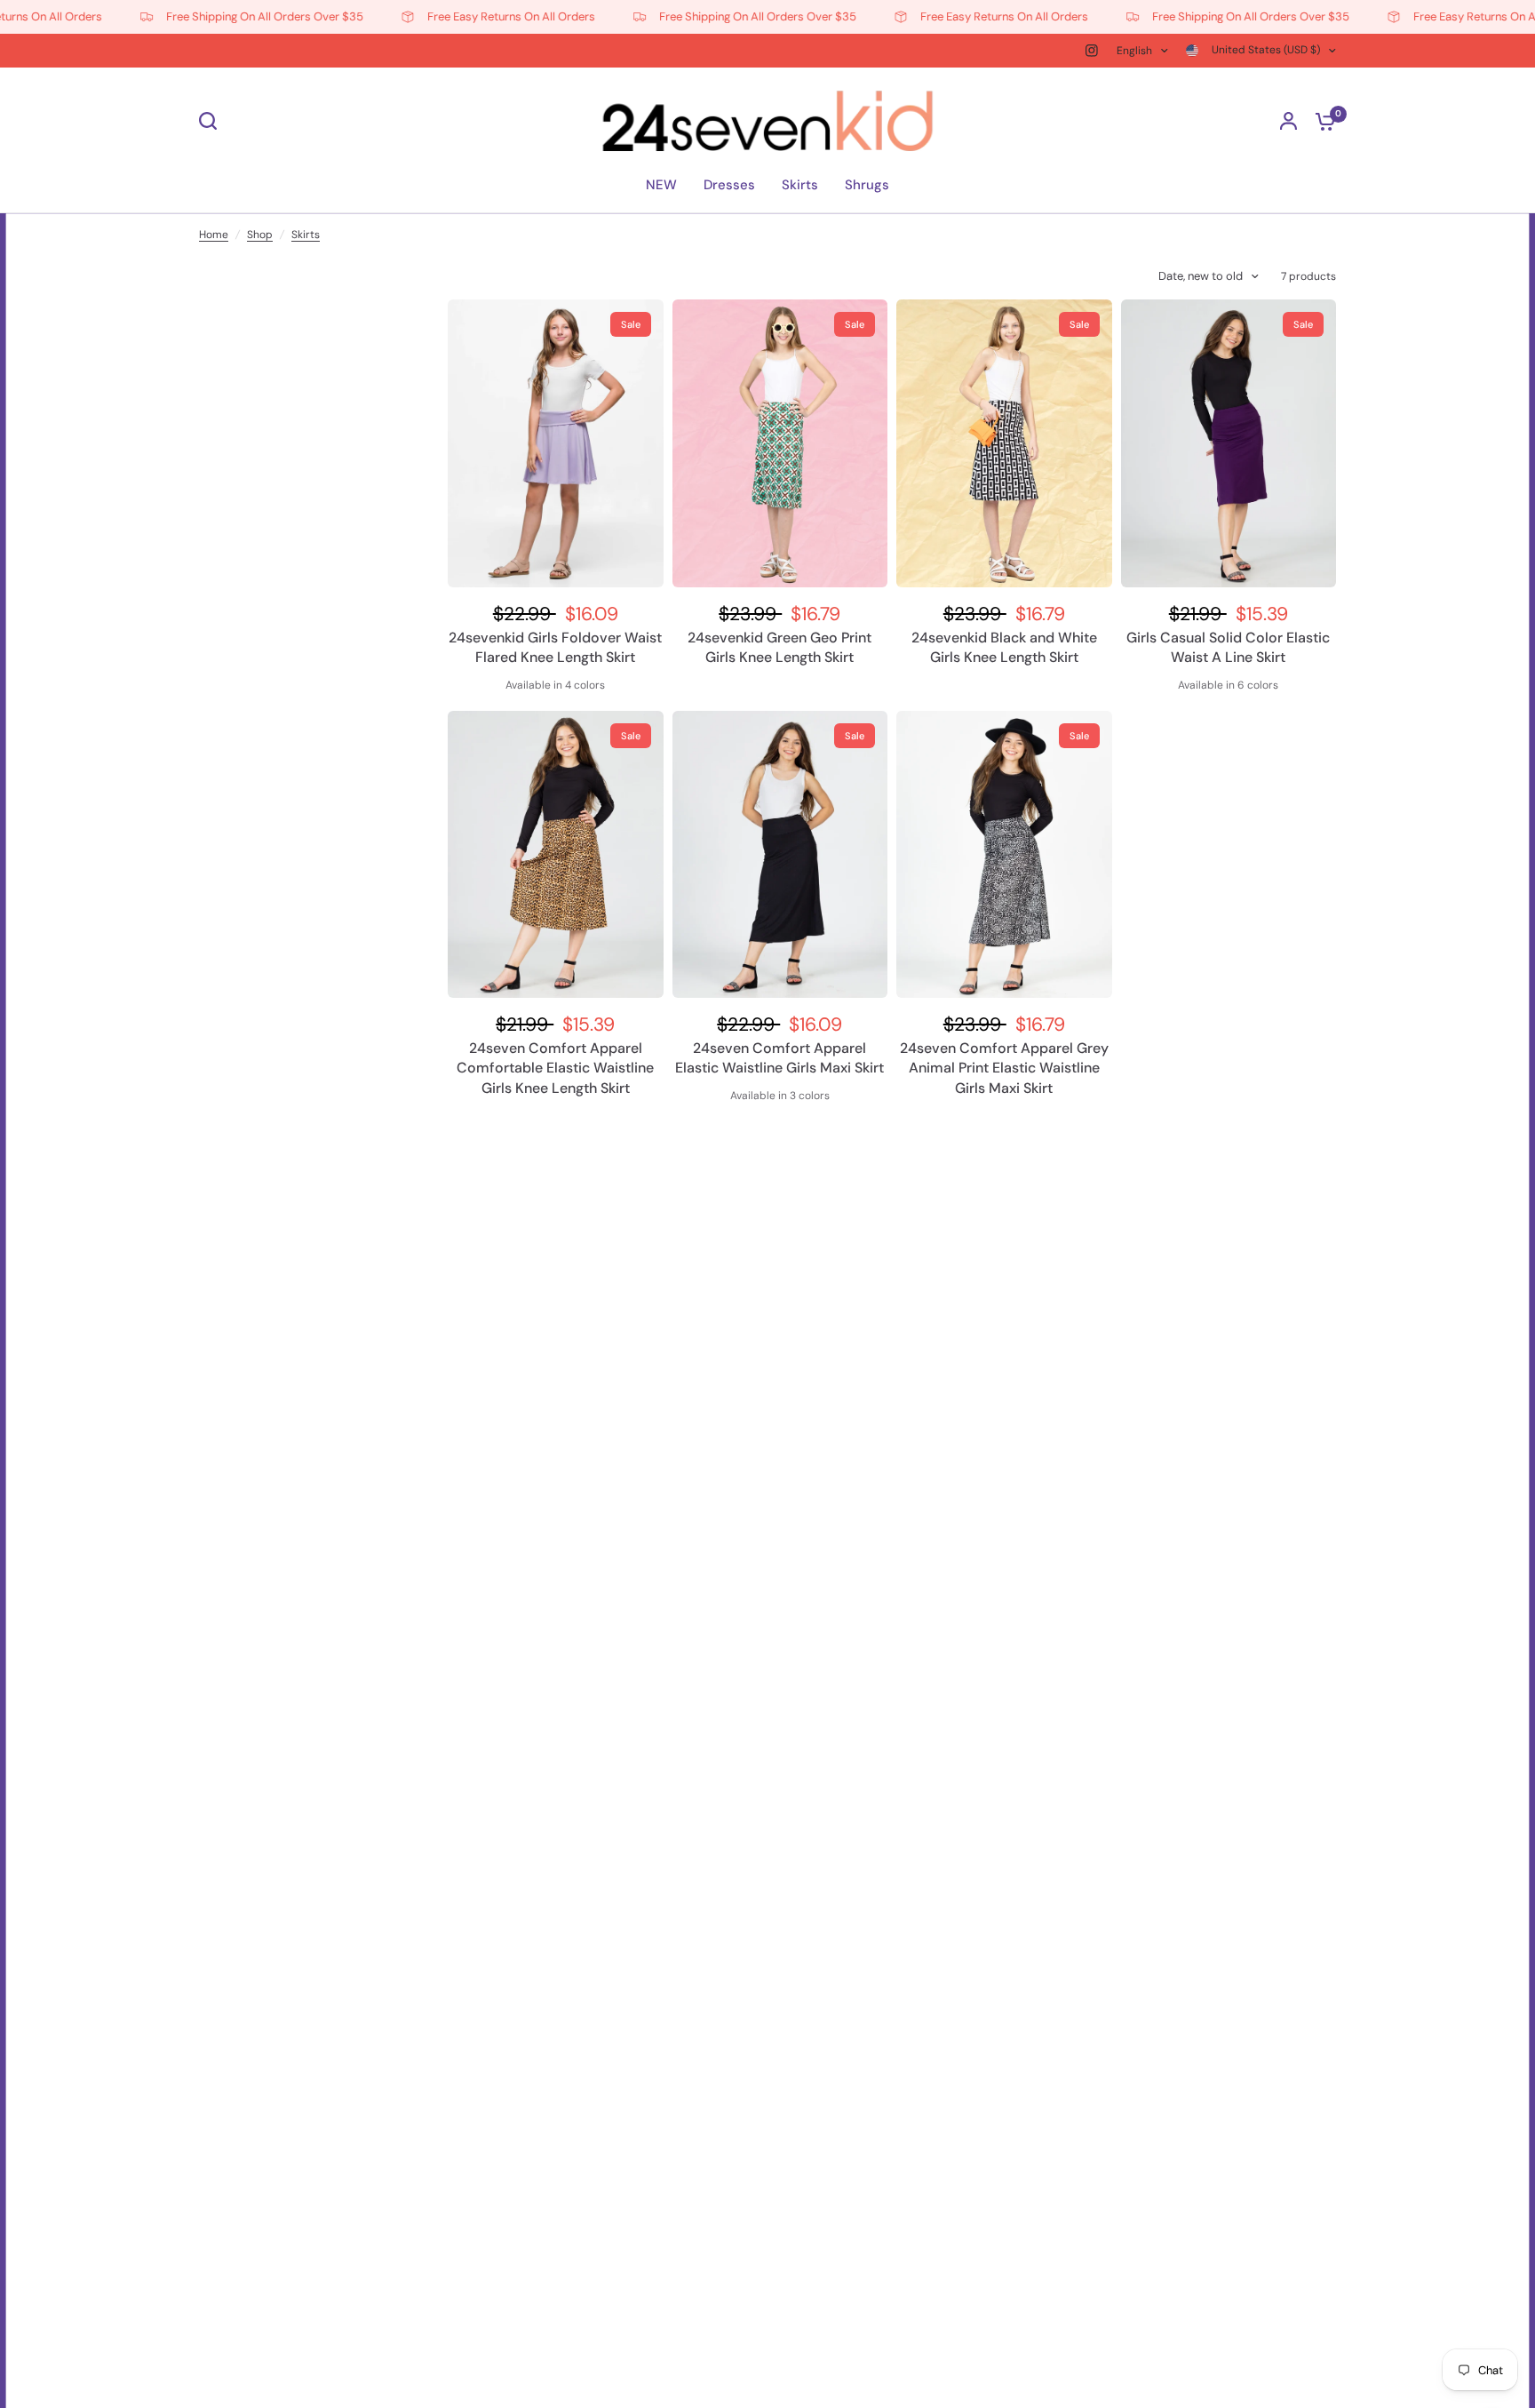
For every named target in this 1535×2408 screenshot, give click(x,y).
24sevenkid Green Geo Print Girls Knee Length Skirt (779, 647)
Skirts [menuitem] (800, 185)
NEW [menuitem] (661, 185)
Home (214, 235)
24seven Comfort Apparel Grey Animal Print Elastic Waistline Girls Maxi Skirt (1004, 1068)
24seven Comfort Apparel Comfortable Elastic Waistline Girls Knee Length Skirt (555, 1068)
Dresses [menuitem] (729, 185)
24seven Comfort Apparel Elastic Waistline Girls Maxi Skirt (779, 1058)
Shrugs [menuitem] (867, 185)
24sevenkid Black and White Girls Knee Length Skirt (1004, 647)
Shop (260, 235)
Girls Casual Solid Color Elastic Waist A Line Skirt (1228, 647)
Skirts (306, 235)
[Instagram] (1092, 51)
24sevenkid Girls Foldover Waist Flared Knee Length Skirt (555, 647)
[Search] (212, 121)
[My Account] (1288, 121)
